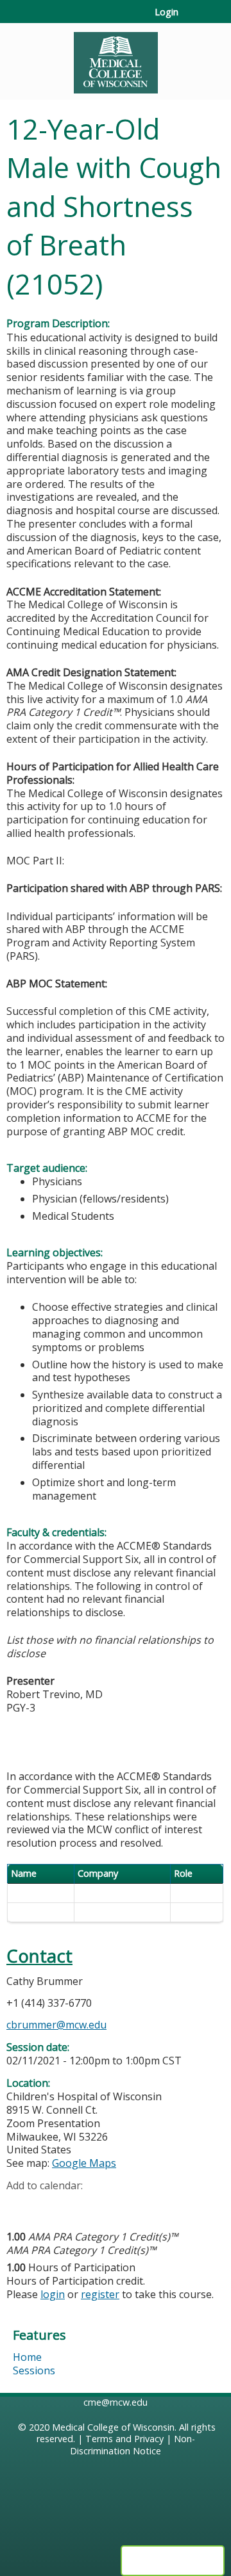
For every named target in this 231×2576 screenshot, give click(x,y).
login (53, 2294)
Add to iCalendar (77, 2205)
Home (27, 2357)
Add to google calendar (20, 2205)
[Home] (116, 58)
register (100, 2294)
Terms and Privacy (124, 2439)
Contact (39, 1956)
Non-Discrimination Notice (133, 2445)
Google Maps (84, 2163)
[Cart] (193, 19)
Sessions (34, 2370)
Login (167, 12)
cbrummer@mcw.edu (56, 2025)
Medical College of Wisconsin (113, 2427)
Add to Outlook (108, 2205)
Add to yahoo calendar (48, 2205)
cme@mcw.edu (116, 2402)
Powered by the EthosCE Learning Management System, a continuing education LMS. (173, 2561)
